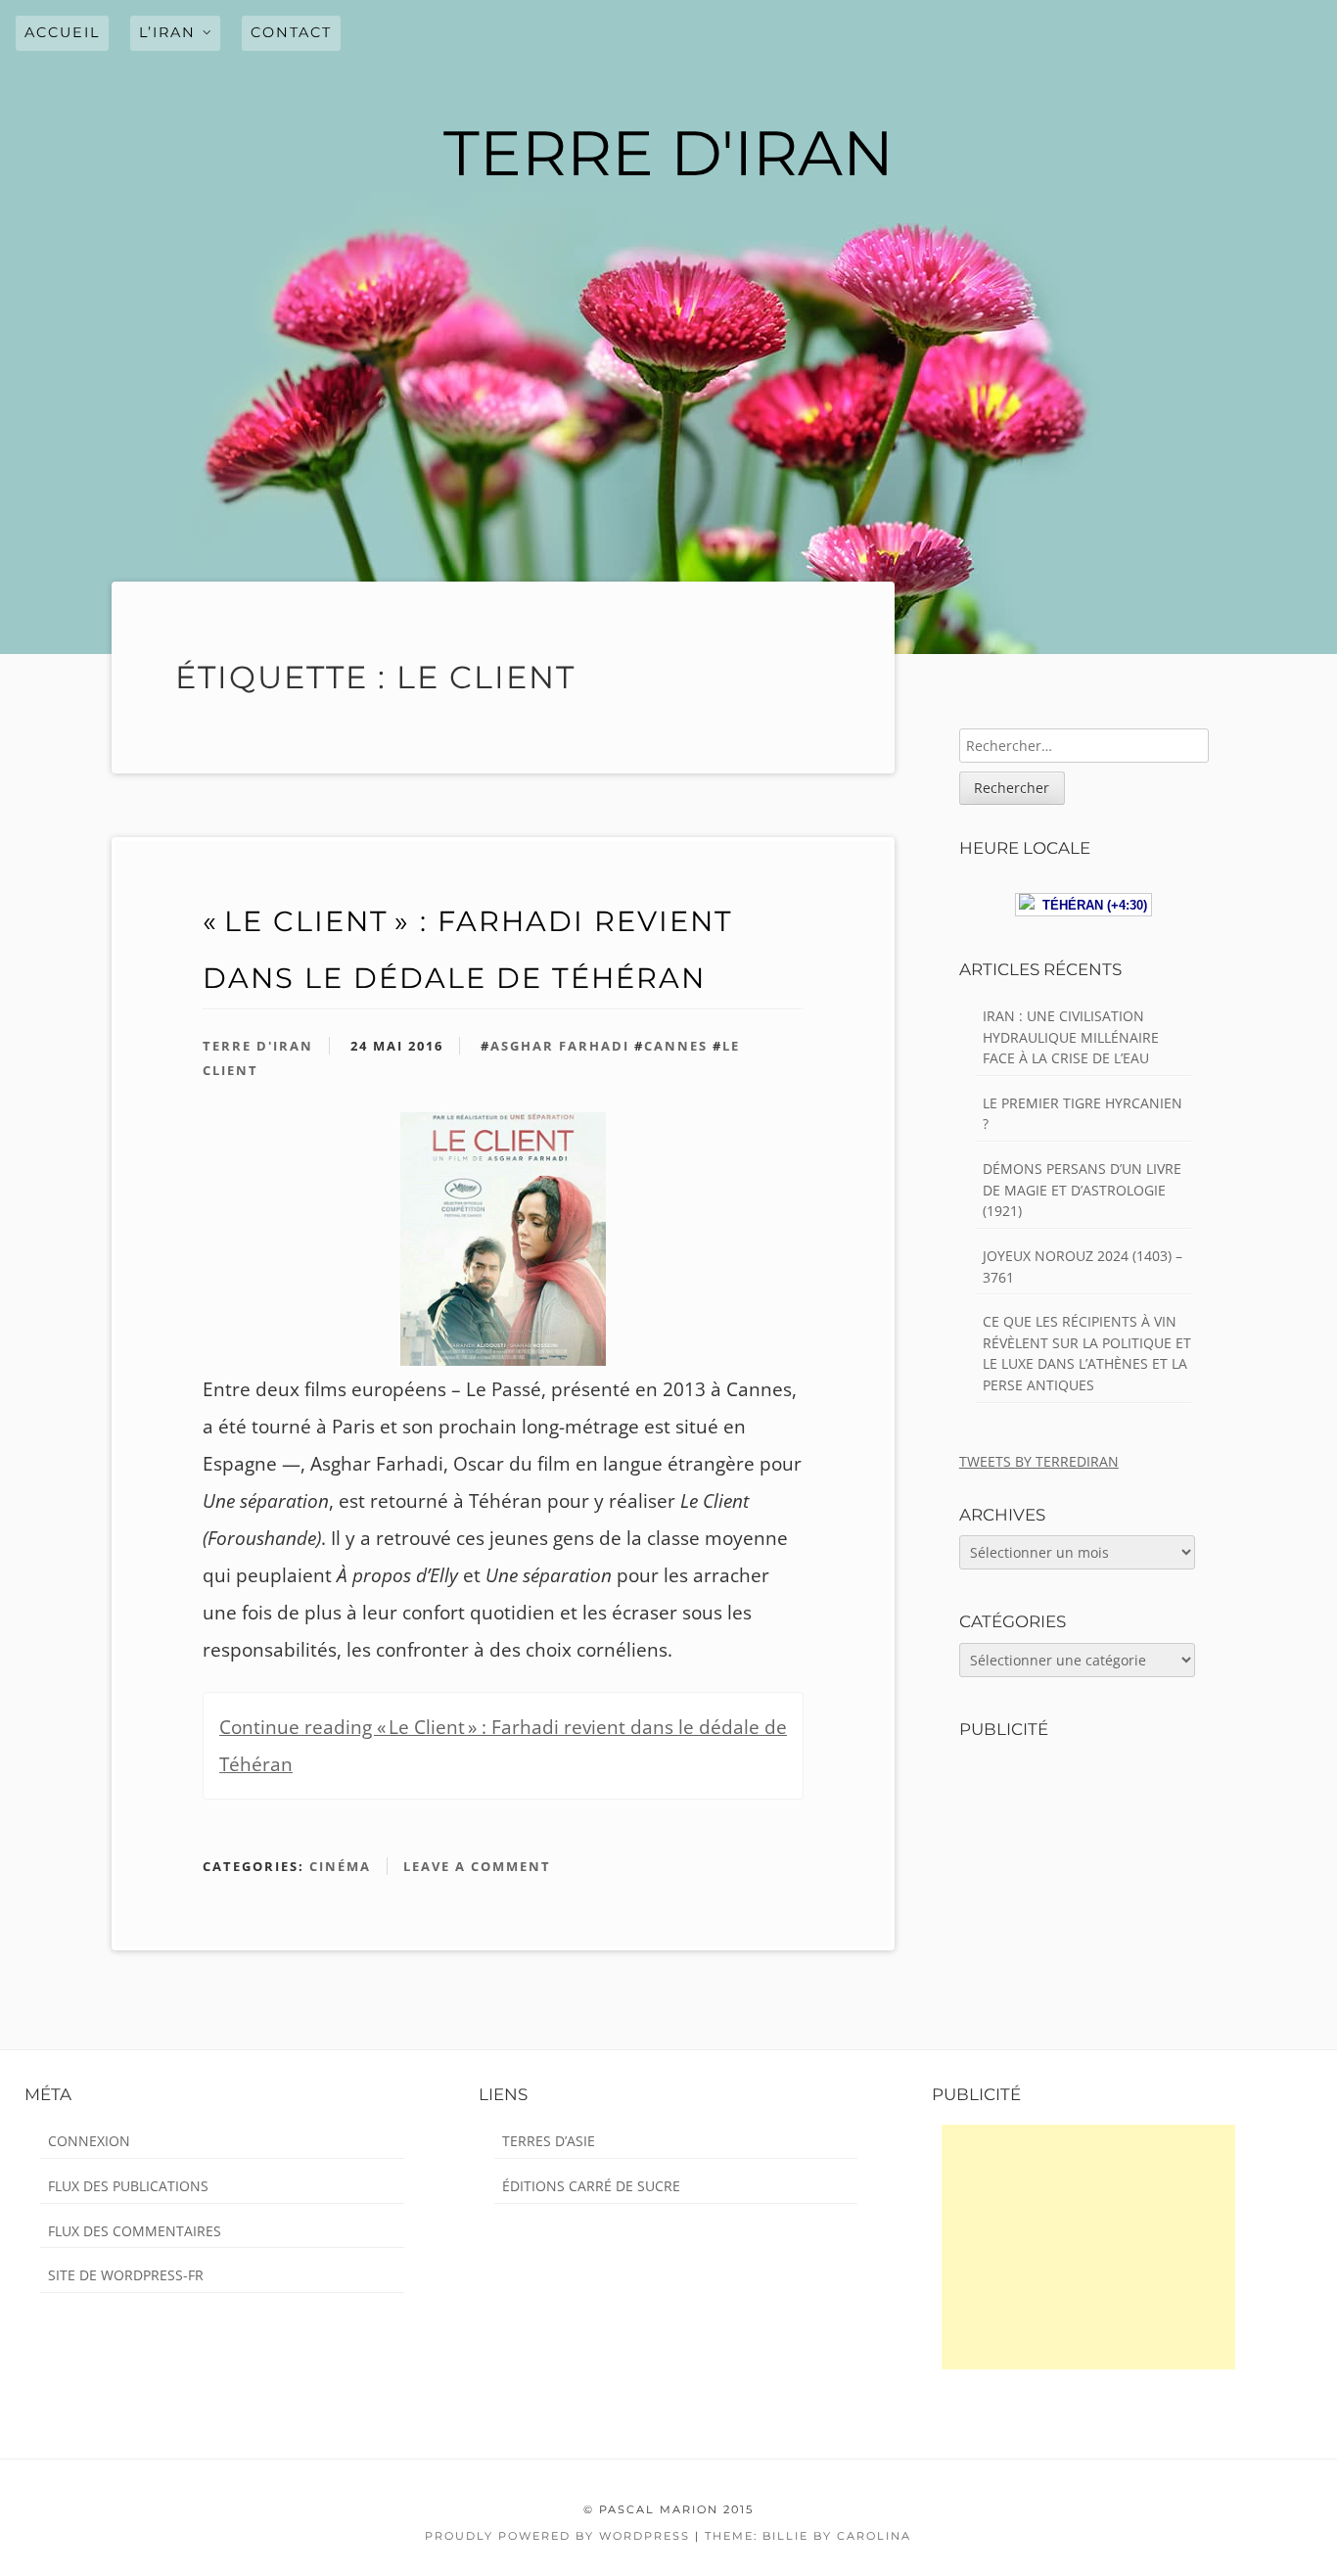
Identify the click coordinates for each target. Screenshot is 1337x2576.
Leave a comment (477, 1866)
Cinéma (340, 1866)
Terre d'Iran (258, 1046)
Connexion (89, 2141)
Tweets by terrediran (1039, 1461)
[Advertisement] (1088, 2247)
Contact (291, 32)
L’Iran (167, 32)
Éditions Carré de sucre (591, 2186)
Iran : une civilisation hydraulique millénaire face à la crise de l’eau (1071, 1037)
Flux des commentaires (135, 2231)
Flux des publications (128, 2186)
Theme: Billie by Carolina (808, 2536)
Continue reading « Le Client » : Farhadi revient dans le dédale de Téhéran (503, 1746)
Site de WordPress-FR (126, 2275)
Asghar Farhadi (560, 1046)
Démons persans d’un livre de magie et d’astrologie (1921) (1082, 1190)
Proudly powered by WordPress (557, 2536)
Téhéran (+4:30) (1091, 905)
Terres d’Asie (549, 2141)
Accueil (62, 32)
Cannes (676, 1046)
